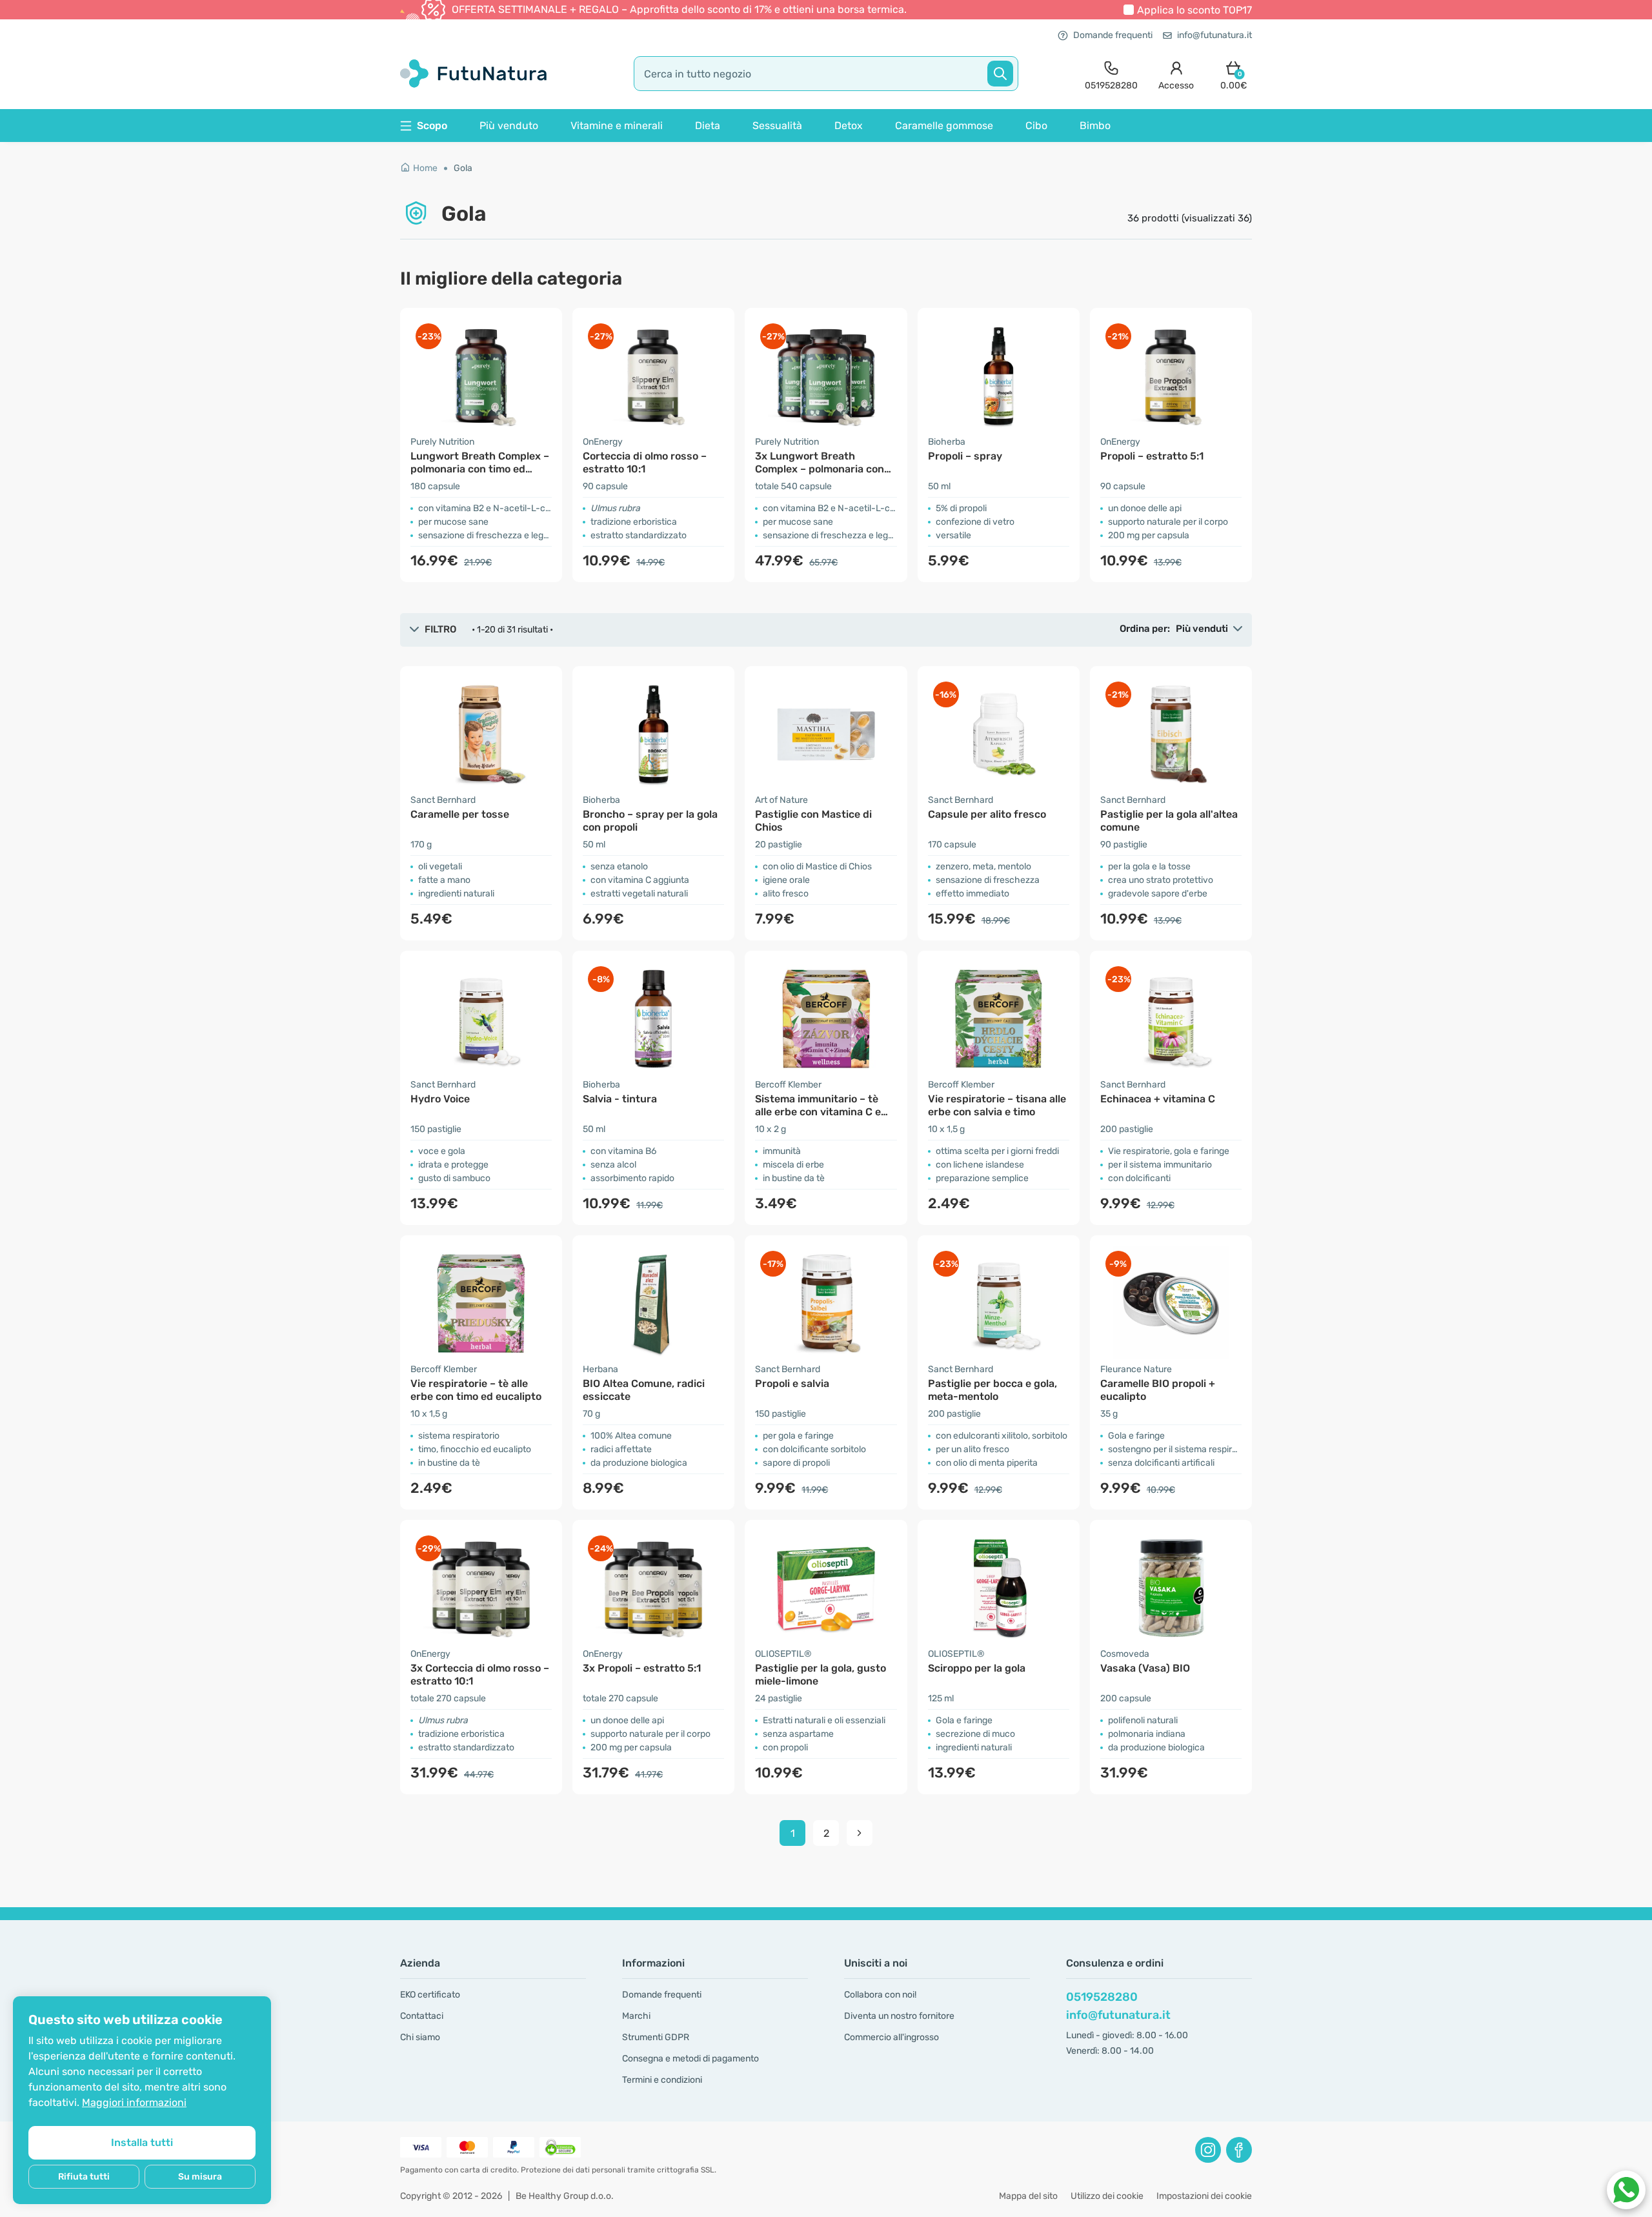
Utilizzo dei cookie (1107, 2196)
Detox (849, 126)
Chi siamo (420, 2037)
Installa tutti (142, 2142)
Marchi (636, 2016)
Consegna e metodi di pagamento (690, 2059)
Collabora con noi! (880, 1995)
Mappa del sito (1028, 2196)
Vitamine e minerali (617, 126)
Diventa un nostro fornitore (899, 2016)
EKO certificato (430, 1995)
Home (425, 168)
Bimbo (1095, 126)
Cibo (1036, 126)
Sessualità (777, 126)
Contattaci (422, 2016)
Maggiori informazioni (134, 2102)
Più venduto (509, 126)
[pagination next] (860, 1833)
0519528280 (1102, 1997)
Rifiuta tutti (84, 2177)
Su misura (200, 2177)
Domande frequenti (1113, 35)
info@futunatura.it (1214, 35)
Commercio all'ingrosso (891, 2037)
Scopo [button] (432, 126)
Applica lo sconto (1194, 10)
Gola (463, 168)
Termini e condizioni (662, 2080)
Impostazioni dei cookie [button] (1204, 2196)
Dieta (708, 126)
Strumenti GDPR (656, 2037)
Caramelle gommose (944, 126)
